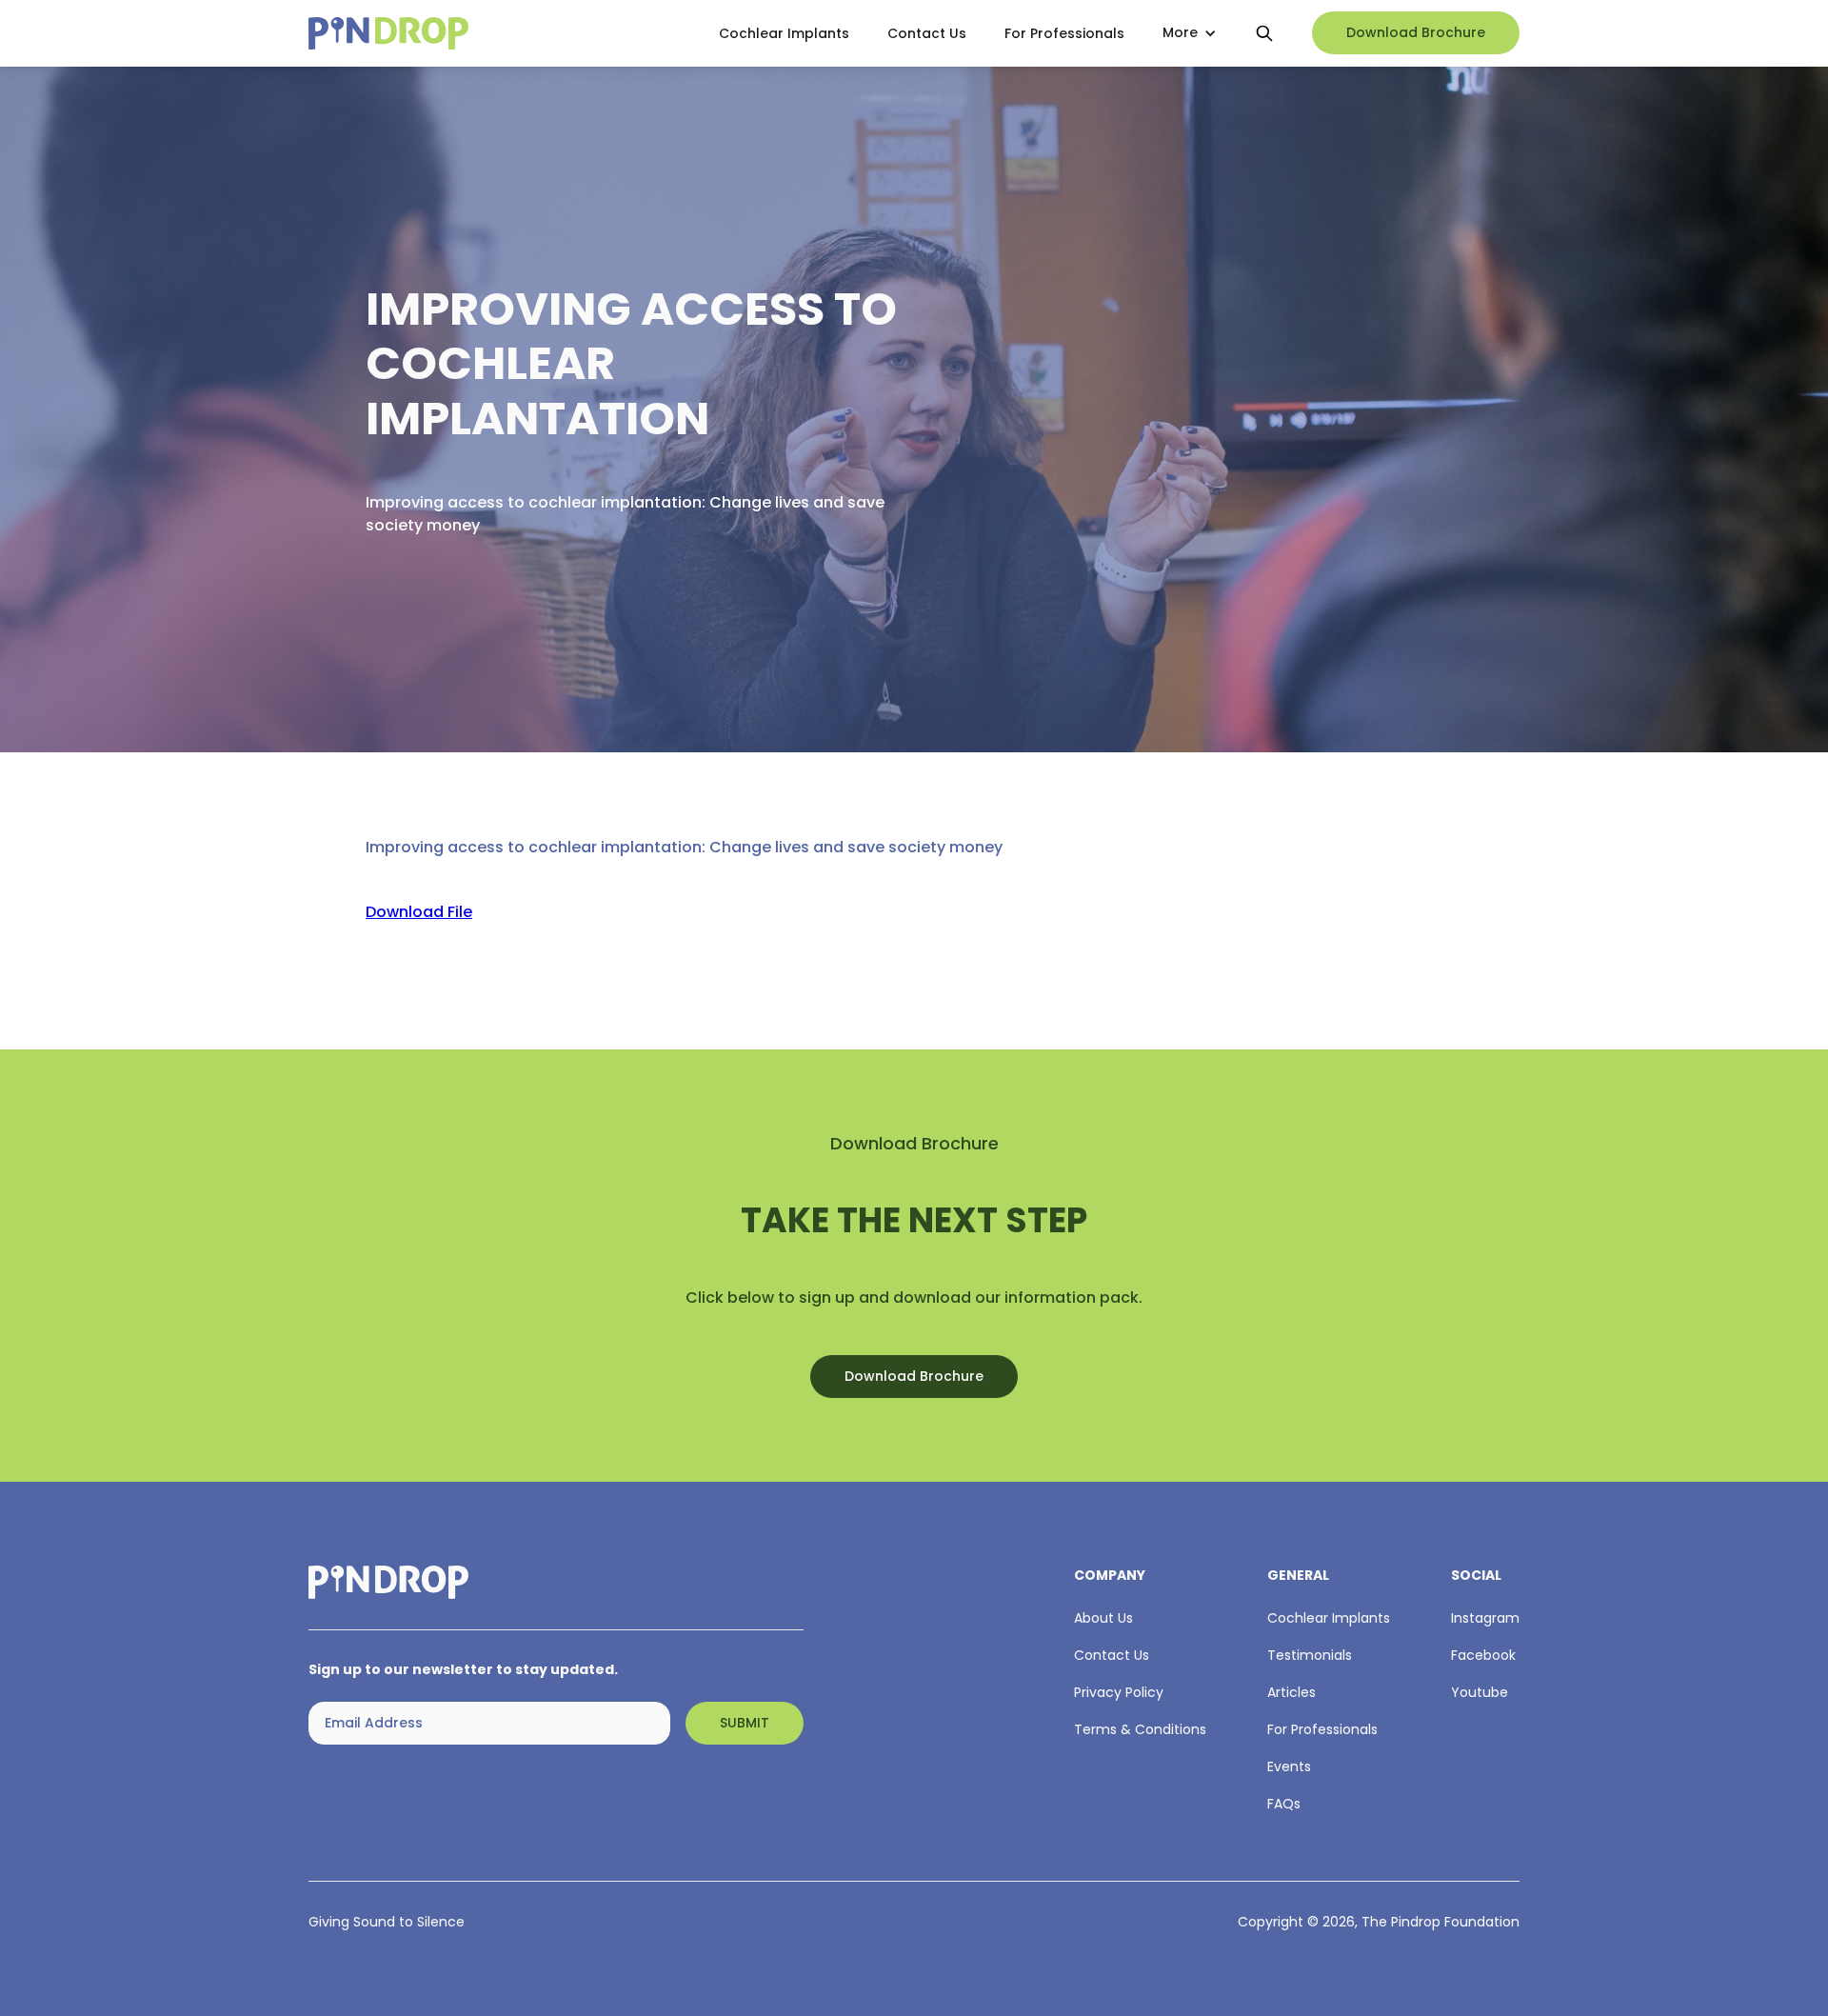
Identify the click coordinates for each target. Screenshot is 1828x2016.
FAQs (1284, 1804)
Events (1289, 1766)
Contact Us (927, 33)
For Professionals (1064, 33)
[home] (497, 34)
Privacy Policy (1119, 1692)
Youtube (1480, 1692)
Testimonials (1310, 1655)
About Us (1103, 1618)
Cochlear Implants (784, 33)
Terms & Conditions (1140, 1729)
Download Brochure (1416, 33)
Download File (419, 912)
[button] (1190, 34)
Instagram (1485, 1618)
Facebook (1483, 1655)
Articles (1292, 1692)
